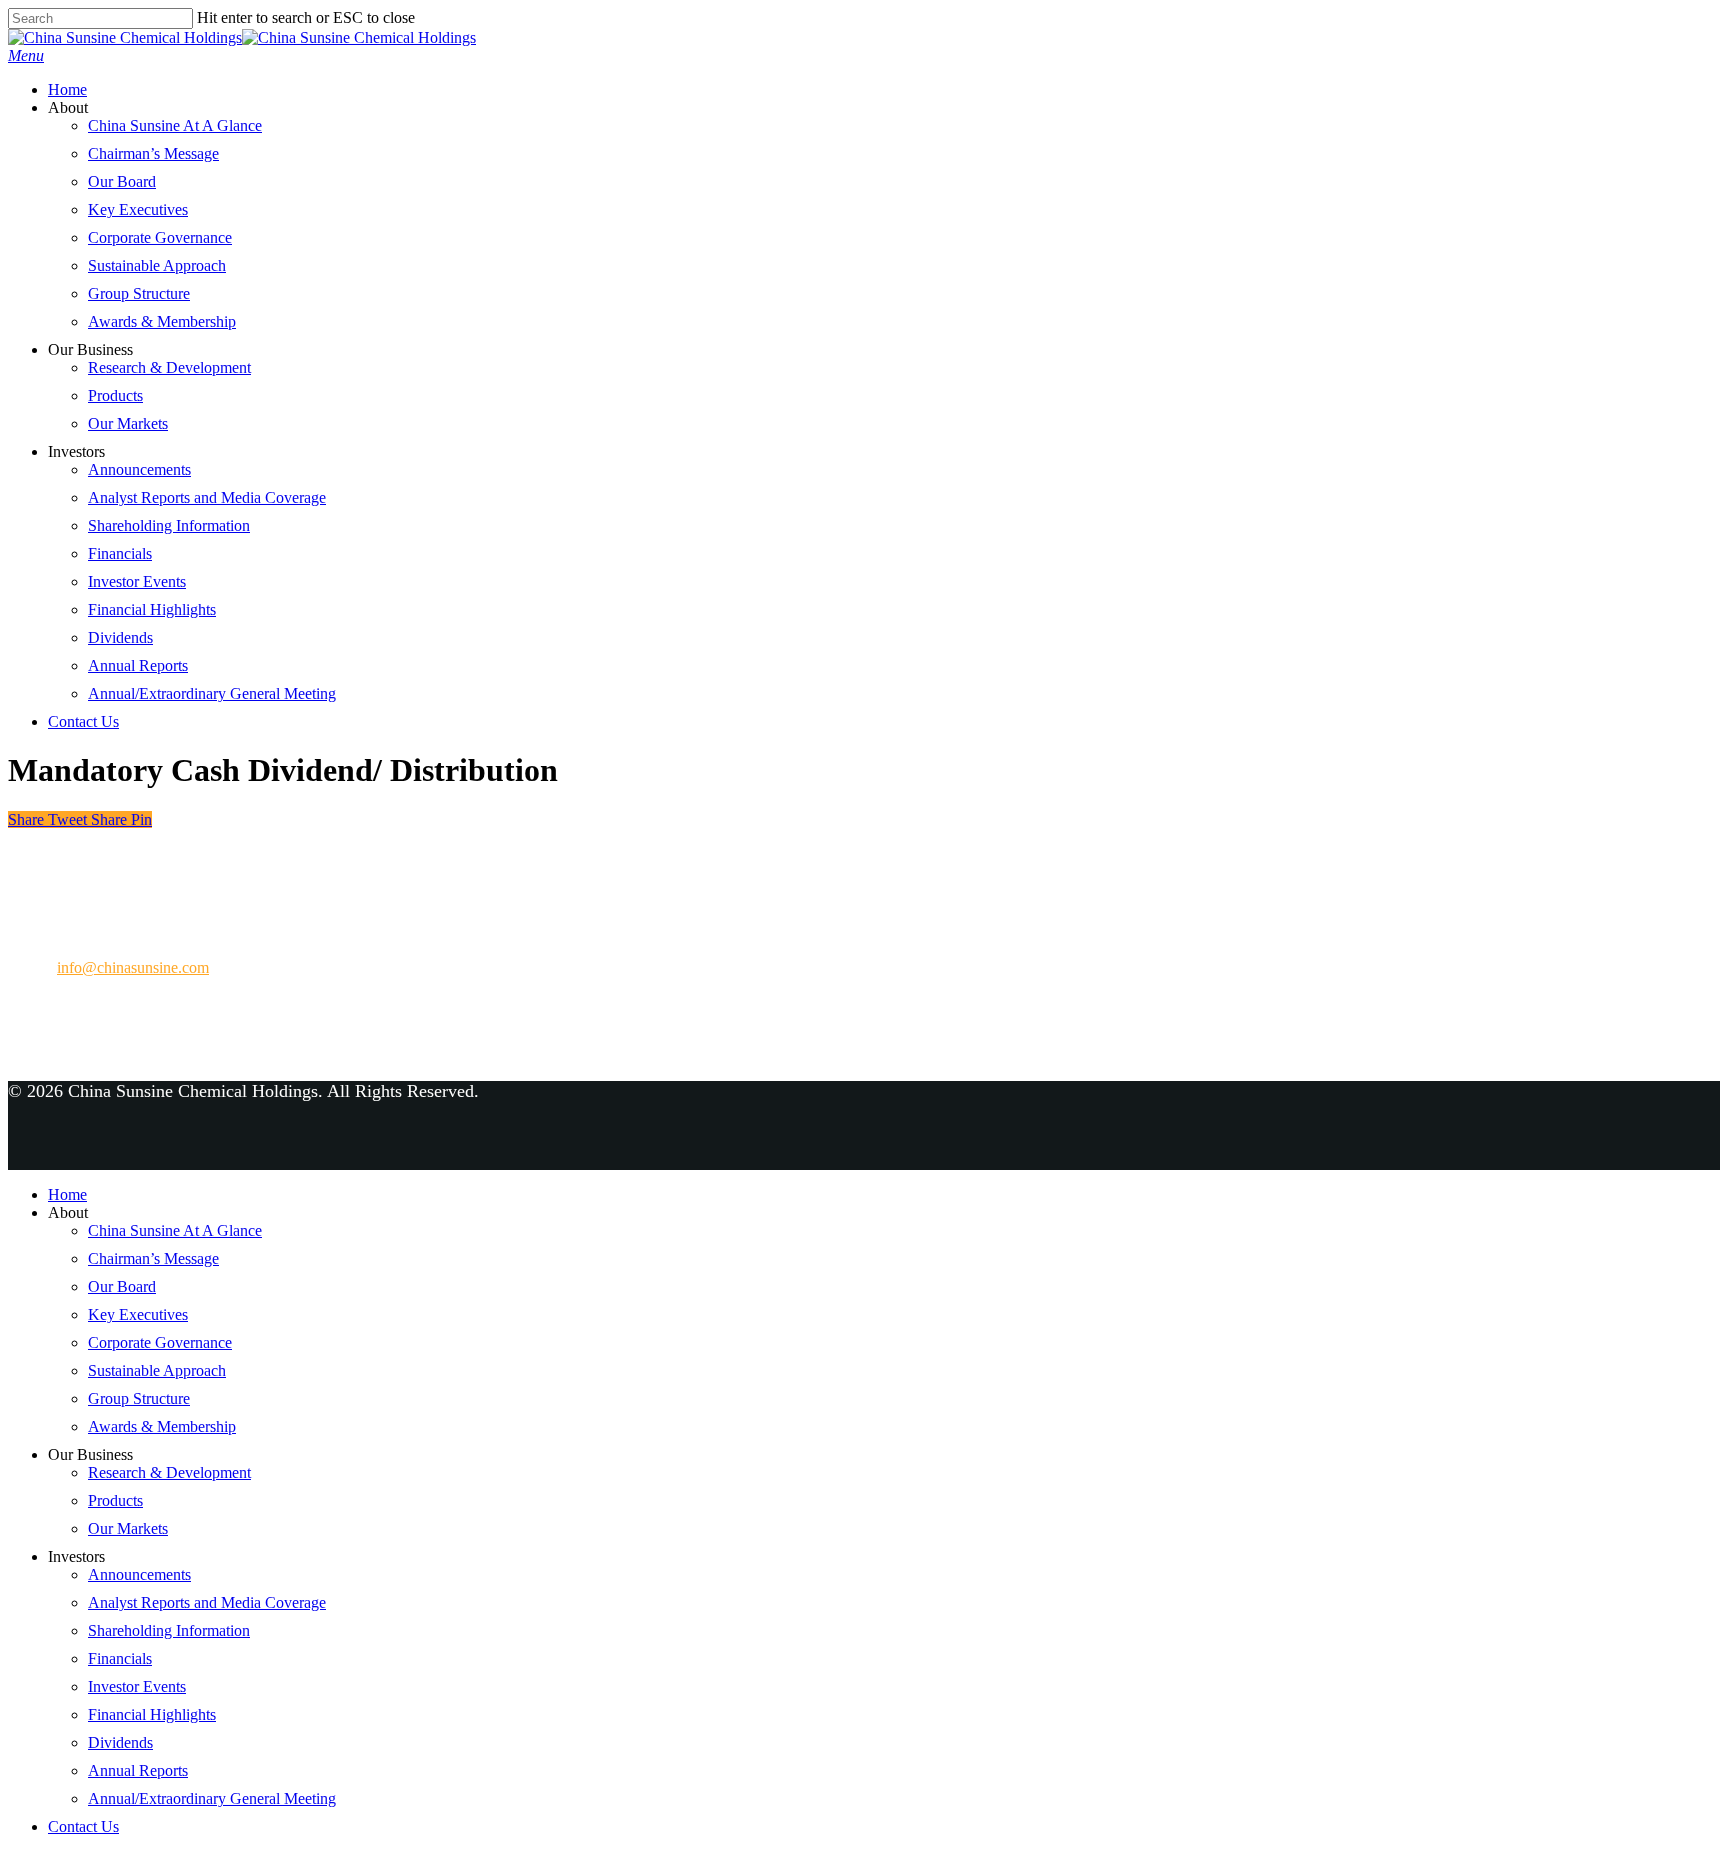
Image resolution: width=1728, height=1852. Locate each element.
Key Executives (138, 209)
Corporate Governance (160, 237)
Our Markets (128, 423)
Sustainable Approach (157, 265)
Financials (120, 553)
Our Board (122, 181)
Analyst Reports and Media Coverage (207, 497)
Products (115, 395)
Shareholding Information (169, 525)
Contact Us (83, 721)
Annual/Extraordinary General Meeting (212, 693)
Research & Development (169, 367)
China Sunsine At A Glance (175, 125)
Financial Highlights (152, 609)
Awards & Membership (162, 321)
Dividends (120, 637)
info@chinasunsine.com (133, 967)
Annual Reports (138, 665)
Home (67, 89)
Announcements (139, 469)
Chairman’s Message (153, 153)
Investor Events (137, 581)
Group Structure (139, 293)
